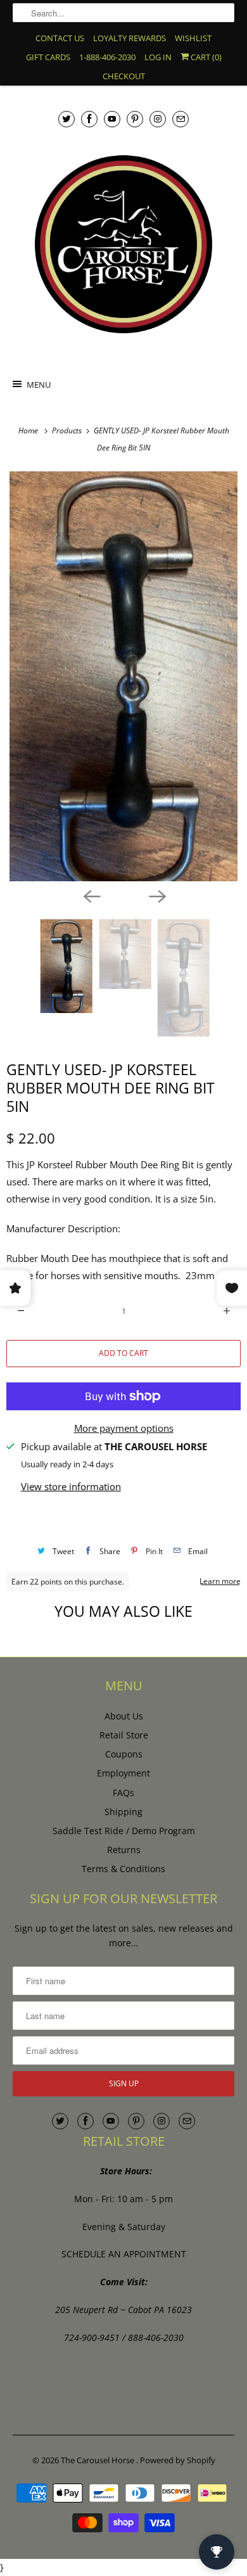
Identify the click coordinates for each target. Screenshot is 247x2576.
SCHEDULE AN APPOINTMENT (124, 2254)
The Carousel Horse (98, 2460)
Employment (123, 1773)
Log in (158, 57)
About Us (124, 1716)
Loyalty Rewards (130, 38)
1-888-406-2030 (107, 57)
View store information (71, 1486)
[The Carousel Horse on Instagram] (158, 119)
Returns (124, 1850)
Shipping (123, 1812)
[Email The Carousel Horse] (180, 119)
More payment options (124, 1428)
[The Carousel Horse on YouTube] (112, 119)
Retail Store (124, 1735)
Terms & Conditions (123, 1869)
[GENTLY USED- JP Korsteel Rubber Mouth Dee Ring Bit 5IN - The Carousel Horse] (123, 676)
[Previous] (91, 895)
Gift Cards (48, 57)
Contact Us (60, 38)
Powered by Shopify (178, 2460)
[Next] (156, 895)
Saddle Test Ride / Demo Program (124, 1831)
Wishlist (193, 38)
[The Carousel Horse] (124, 244)
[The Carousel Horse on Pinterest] (135, 119)
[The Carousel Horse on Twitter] (66, 119)
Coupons (124, 1754)
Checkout (124, 76)
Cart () (205, 57)
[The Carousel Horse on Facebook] (89, 119)
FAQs (123, 1793)
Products (68, 430)
